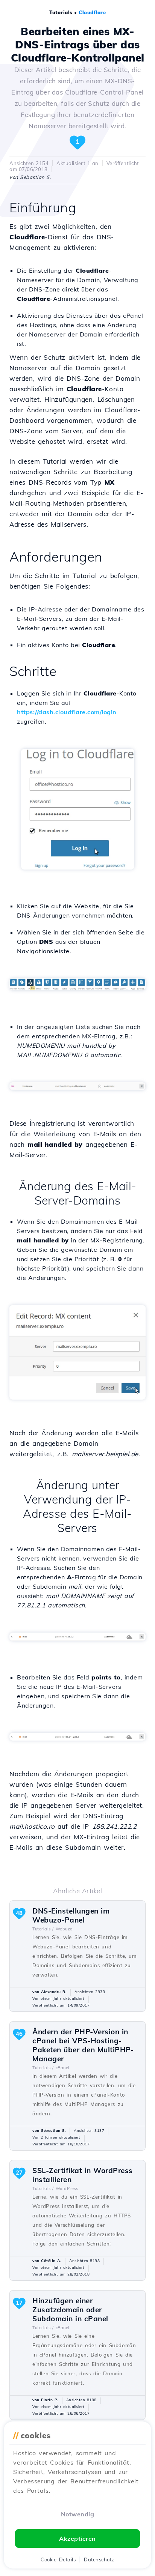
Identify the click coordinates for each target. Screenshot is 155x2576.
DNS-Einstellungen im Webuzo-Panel (71, 1915)
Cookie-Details (58, 2559)
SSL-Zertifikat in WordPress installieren (83, 2175)
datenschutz (99, 2559)
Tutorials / (43, 1929)
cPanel (63, 2068)
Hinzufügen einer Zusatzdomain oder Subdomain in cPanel (70, 2310)
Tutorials (61, 12)
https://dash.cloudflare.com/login (67, 712)
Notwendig (78, 2514)
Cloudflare (92, 12)
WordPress (67, 2188)
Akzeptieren (77, 2538)
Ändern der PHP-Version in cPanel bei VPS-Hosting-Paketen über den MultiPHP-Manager (83, 2045)
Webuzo (64, 1929)
